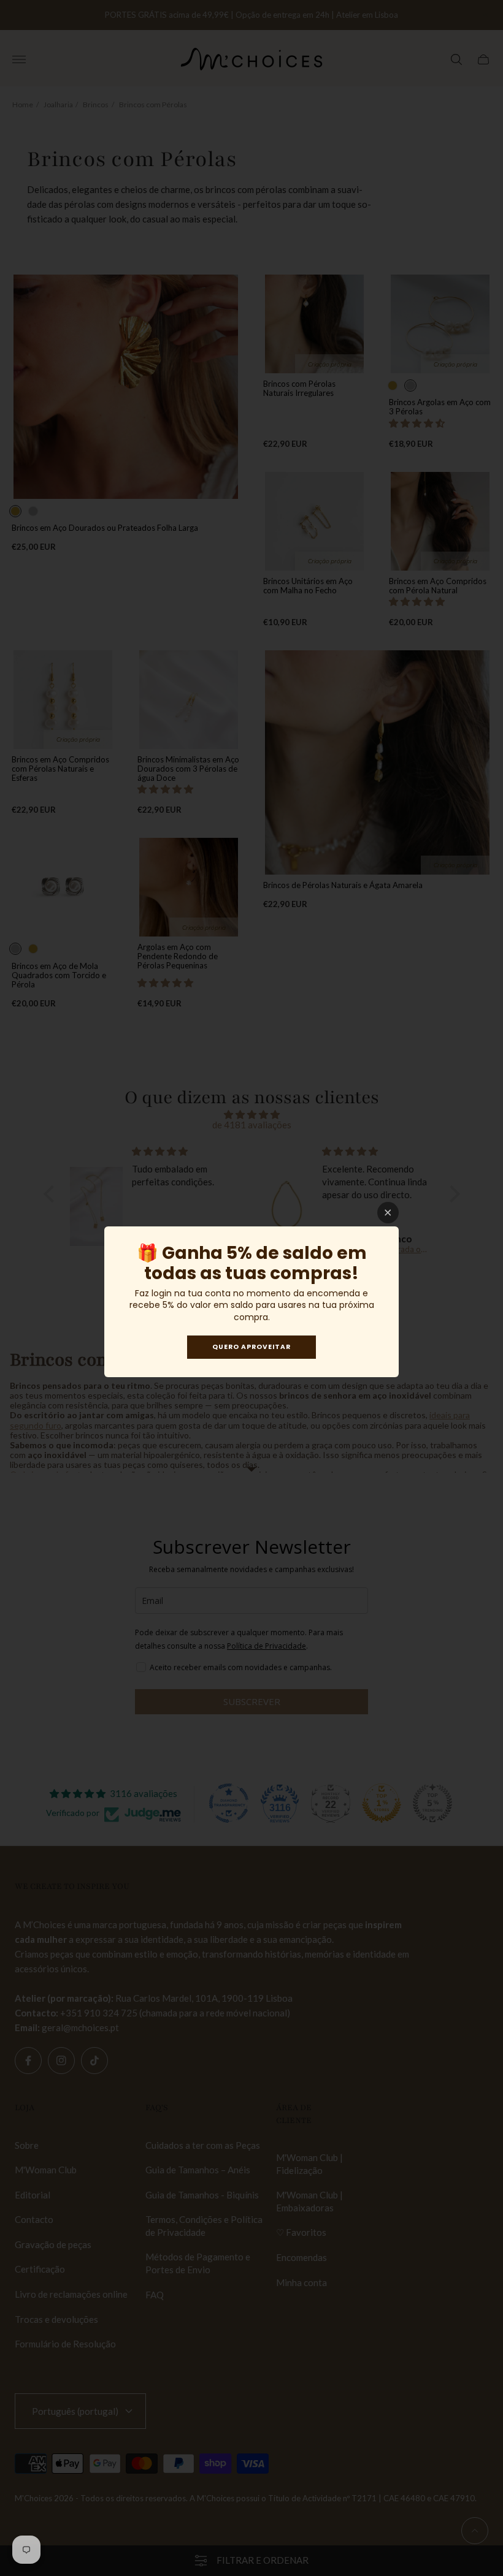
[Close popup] (388, 1213)
